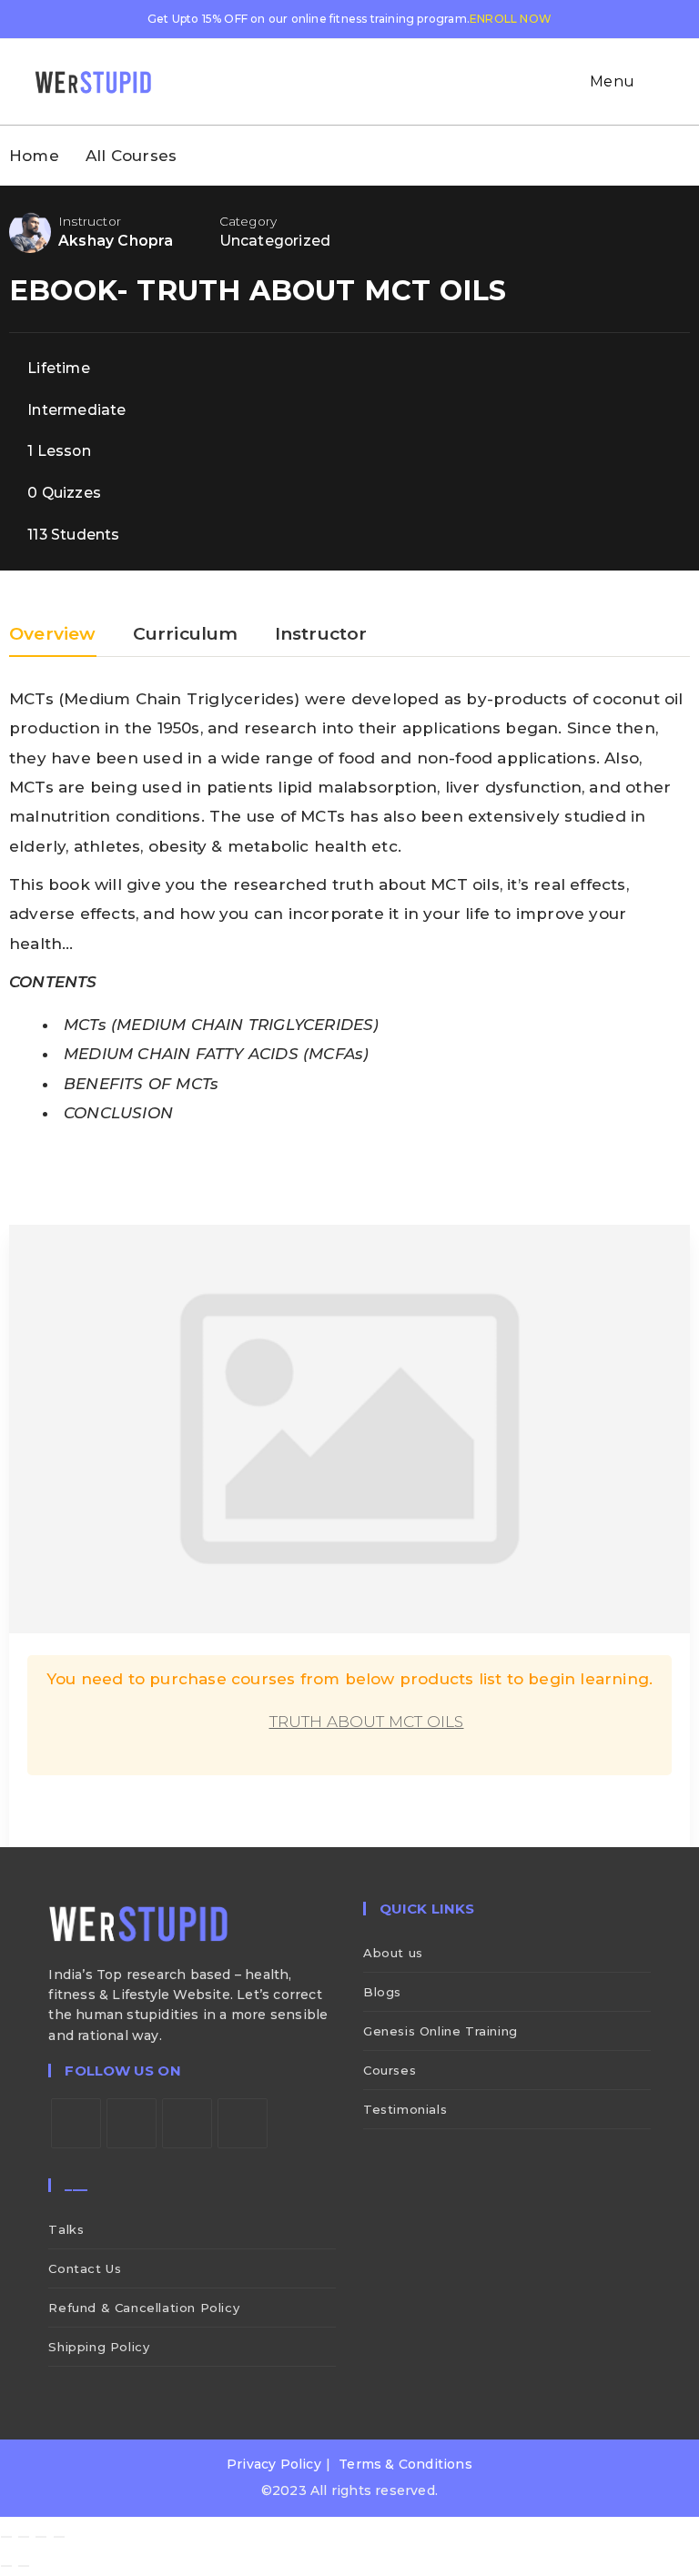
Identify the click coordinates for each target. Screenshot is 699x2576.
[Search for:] (652, 81)
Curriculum (186, 635)
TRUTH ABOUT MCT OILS (367, 1722)
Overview (53, 635)
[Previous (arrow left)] (6, 2566)
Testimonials (405, 2109)
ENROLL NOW (511, 19)
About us (393, 1953)
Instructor (90, 221)
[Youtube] (243, 2123)
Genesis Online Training (441, 2031)
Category (248, 221)
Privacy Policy (274, 2464)
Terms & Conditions (405, 2464)
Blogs (382, 1992)
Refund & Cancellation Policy (144, 2308)
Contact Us (85, 2268)
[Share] (41, 2537)
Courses (390, 2070)
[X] (76, 2123)
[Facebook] (132, 2123)
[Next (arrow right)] (24, 2566)
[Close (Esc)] (59, 2537)
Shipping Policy (99, 2347)
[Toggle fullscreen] (24, 2537)
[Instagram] (187, 2123)
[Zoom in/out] (6, 2537)
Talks (66, 2229)
